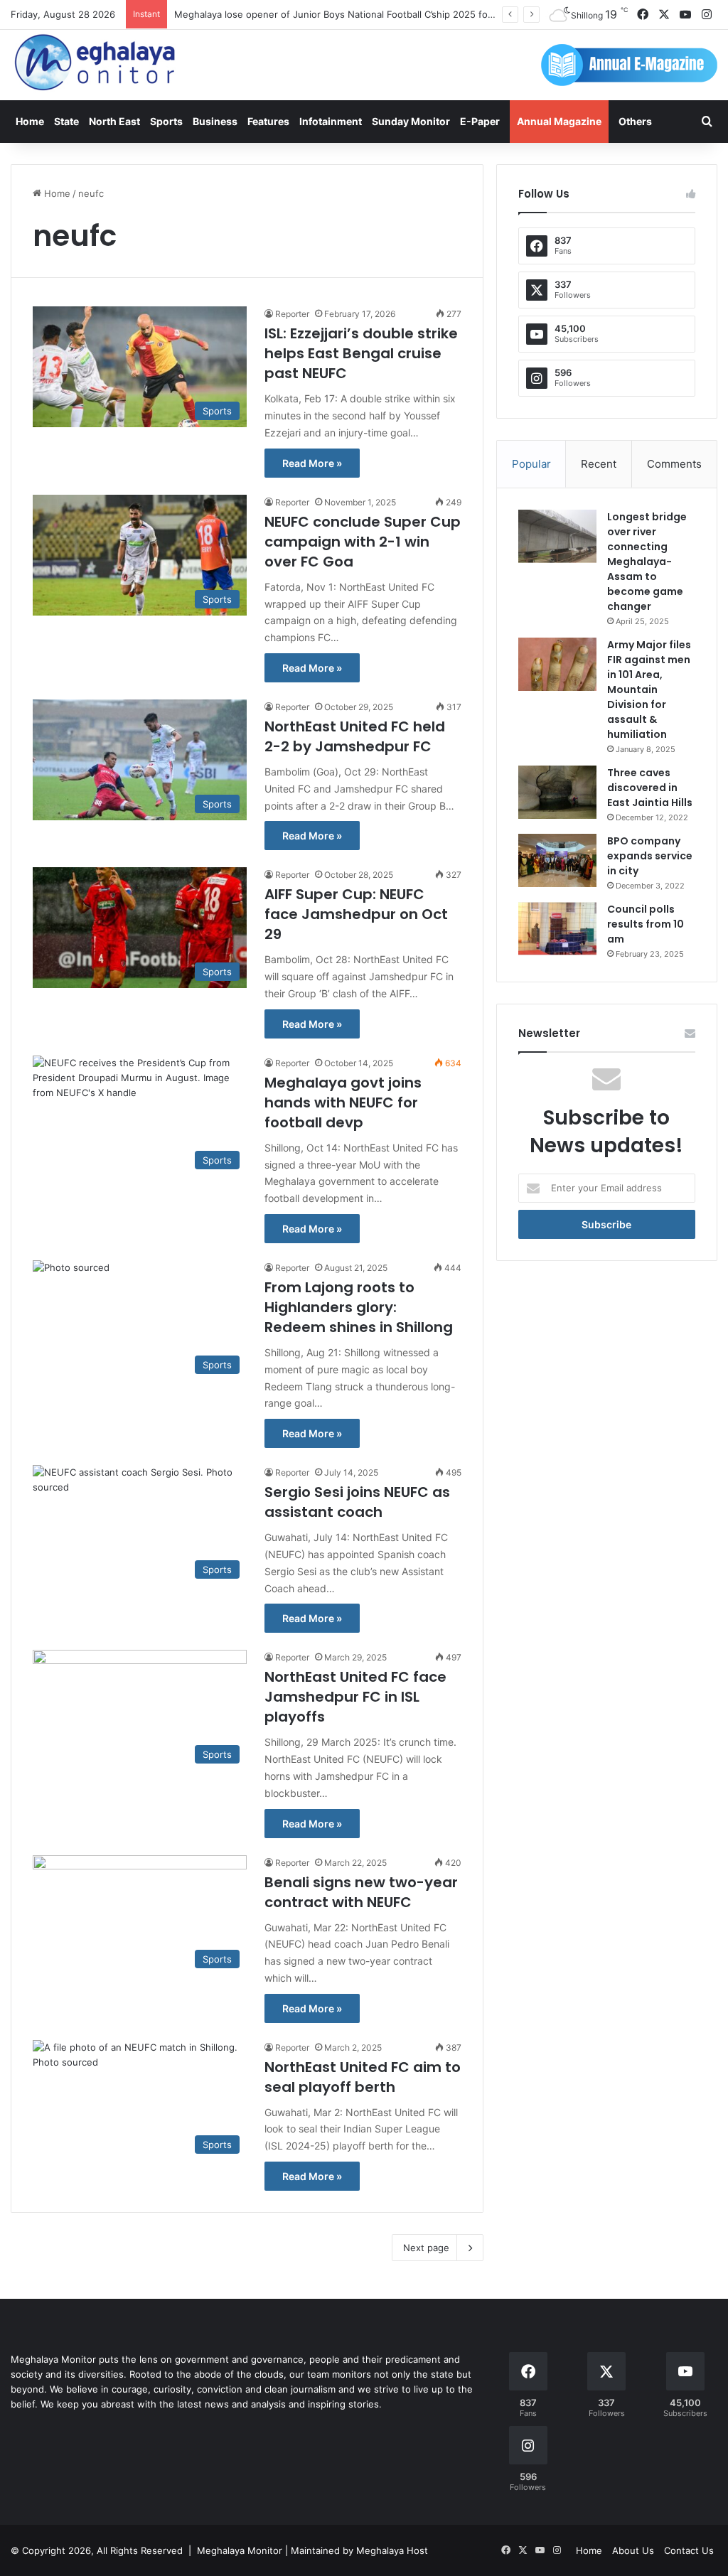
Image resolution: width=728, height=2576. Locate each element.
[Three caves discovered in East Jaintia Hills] (557, 792)
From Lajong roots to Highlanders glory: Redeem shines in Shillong (359, 1307)
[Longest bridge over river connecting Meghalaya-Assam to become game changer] (557, 536)
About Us (633, 2550)
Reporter (292, 314)
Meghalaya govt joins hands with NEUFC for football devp (343, 1102)
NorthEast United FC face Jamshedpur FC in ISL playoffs (355, 1697)
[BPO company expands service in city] (557, 860)
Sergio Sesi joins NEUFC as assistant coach (357, 1502)
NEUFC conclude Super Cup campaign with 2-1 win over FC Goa (363, 542)
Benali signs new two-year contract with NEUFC (361, 1892)
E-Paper (480, 121)
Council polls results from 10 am (646, 924)
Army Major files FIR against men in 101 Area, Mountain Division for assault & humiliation (649, 689)
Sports (166, 121)
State (66, 121)
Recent (599, 464)
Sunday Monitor (411, 121)
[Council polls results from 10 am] (557, 929)
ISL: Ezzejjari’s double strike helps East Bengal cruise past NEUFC (361, 353)
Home (30, 121)
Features (268, 121)
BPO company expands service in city (650, 856)
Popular (531, 464)
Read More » (312, 463)
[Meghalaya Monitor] (96, 63)
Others (635, 121)
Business (215, 121)
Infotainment (331, 121)
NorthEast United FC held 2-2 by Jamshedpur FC (355, 736)
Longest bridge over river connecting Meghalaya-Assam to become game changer (647, 562)
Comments (674, 464)
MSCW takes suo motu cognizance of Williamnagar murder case (315, 14)
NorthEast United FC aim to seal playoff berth (363, 2077)
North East (114, 121)
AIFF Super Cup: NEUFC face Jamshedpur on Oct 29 (356, 914)
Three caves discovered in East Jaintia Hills (650, 788)
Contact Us (689, 2550)
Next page (426, 2248)
